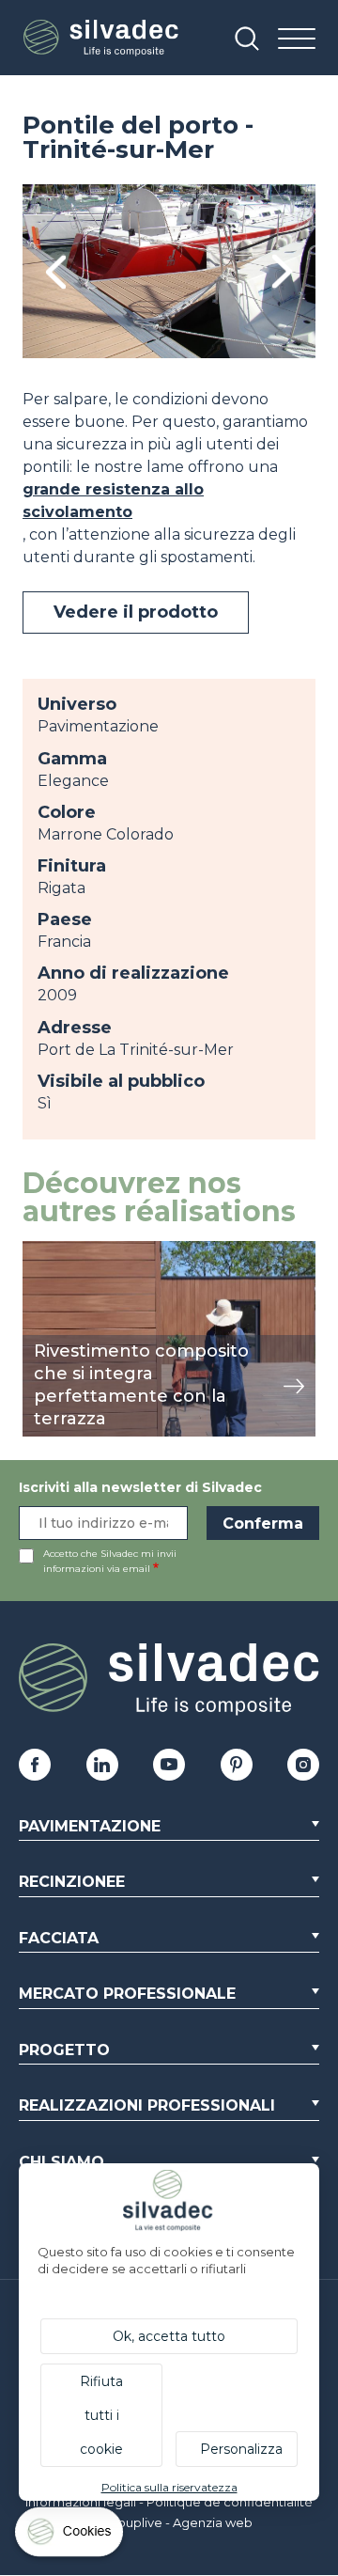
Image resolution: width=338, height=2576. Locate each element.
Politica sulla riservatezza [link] (169, 2487)
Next (282, 271)
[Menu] (297, 40)
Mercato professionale (127, 1994)
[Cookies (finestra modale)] (70, 2536)
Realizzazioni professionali (147, 2105)
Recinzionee (72, 1882)
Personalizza (241, 2449)
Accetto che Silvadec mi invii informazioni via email (110, 1561)
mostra (48, 1251)
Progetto (64, 2050)
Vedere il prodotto (136, 612)
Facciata (59, 1938)
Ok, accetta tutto (169, 2336)
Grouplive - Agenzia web (178, 2522)
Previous (56, 271)
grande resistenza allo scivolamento (113, 501)
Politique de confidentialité (230, 2502)
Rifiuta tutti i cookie (101, 2415)
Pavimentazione (90, 1826)
